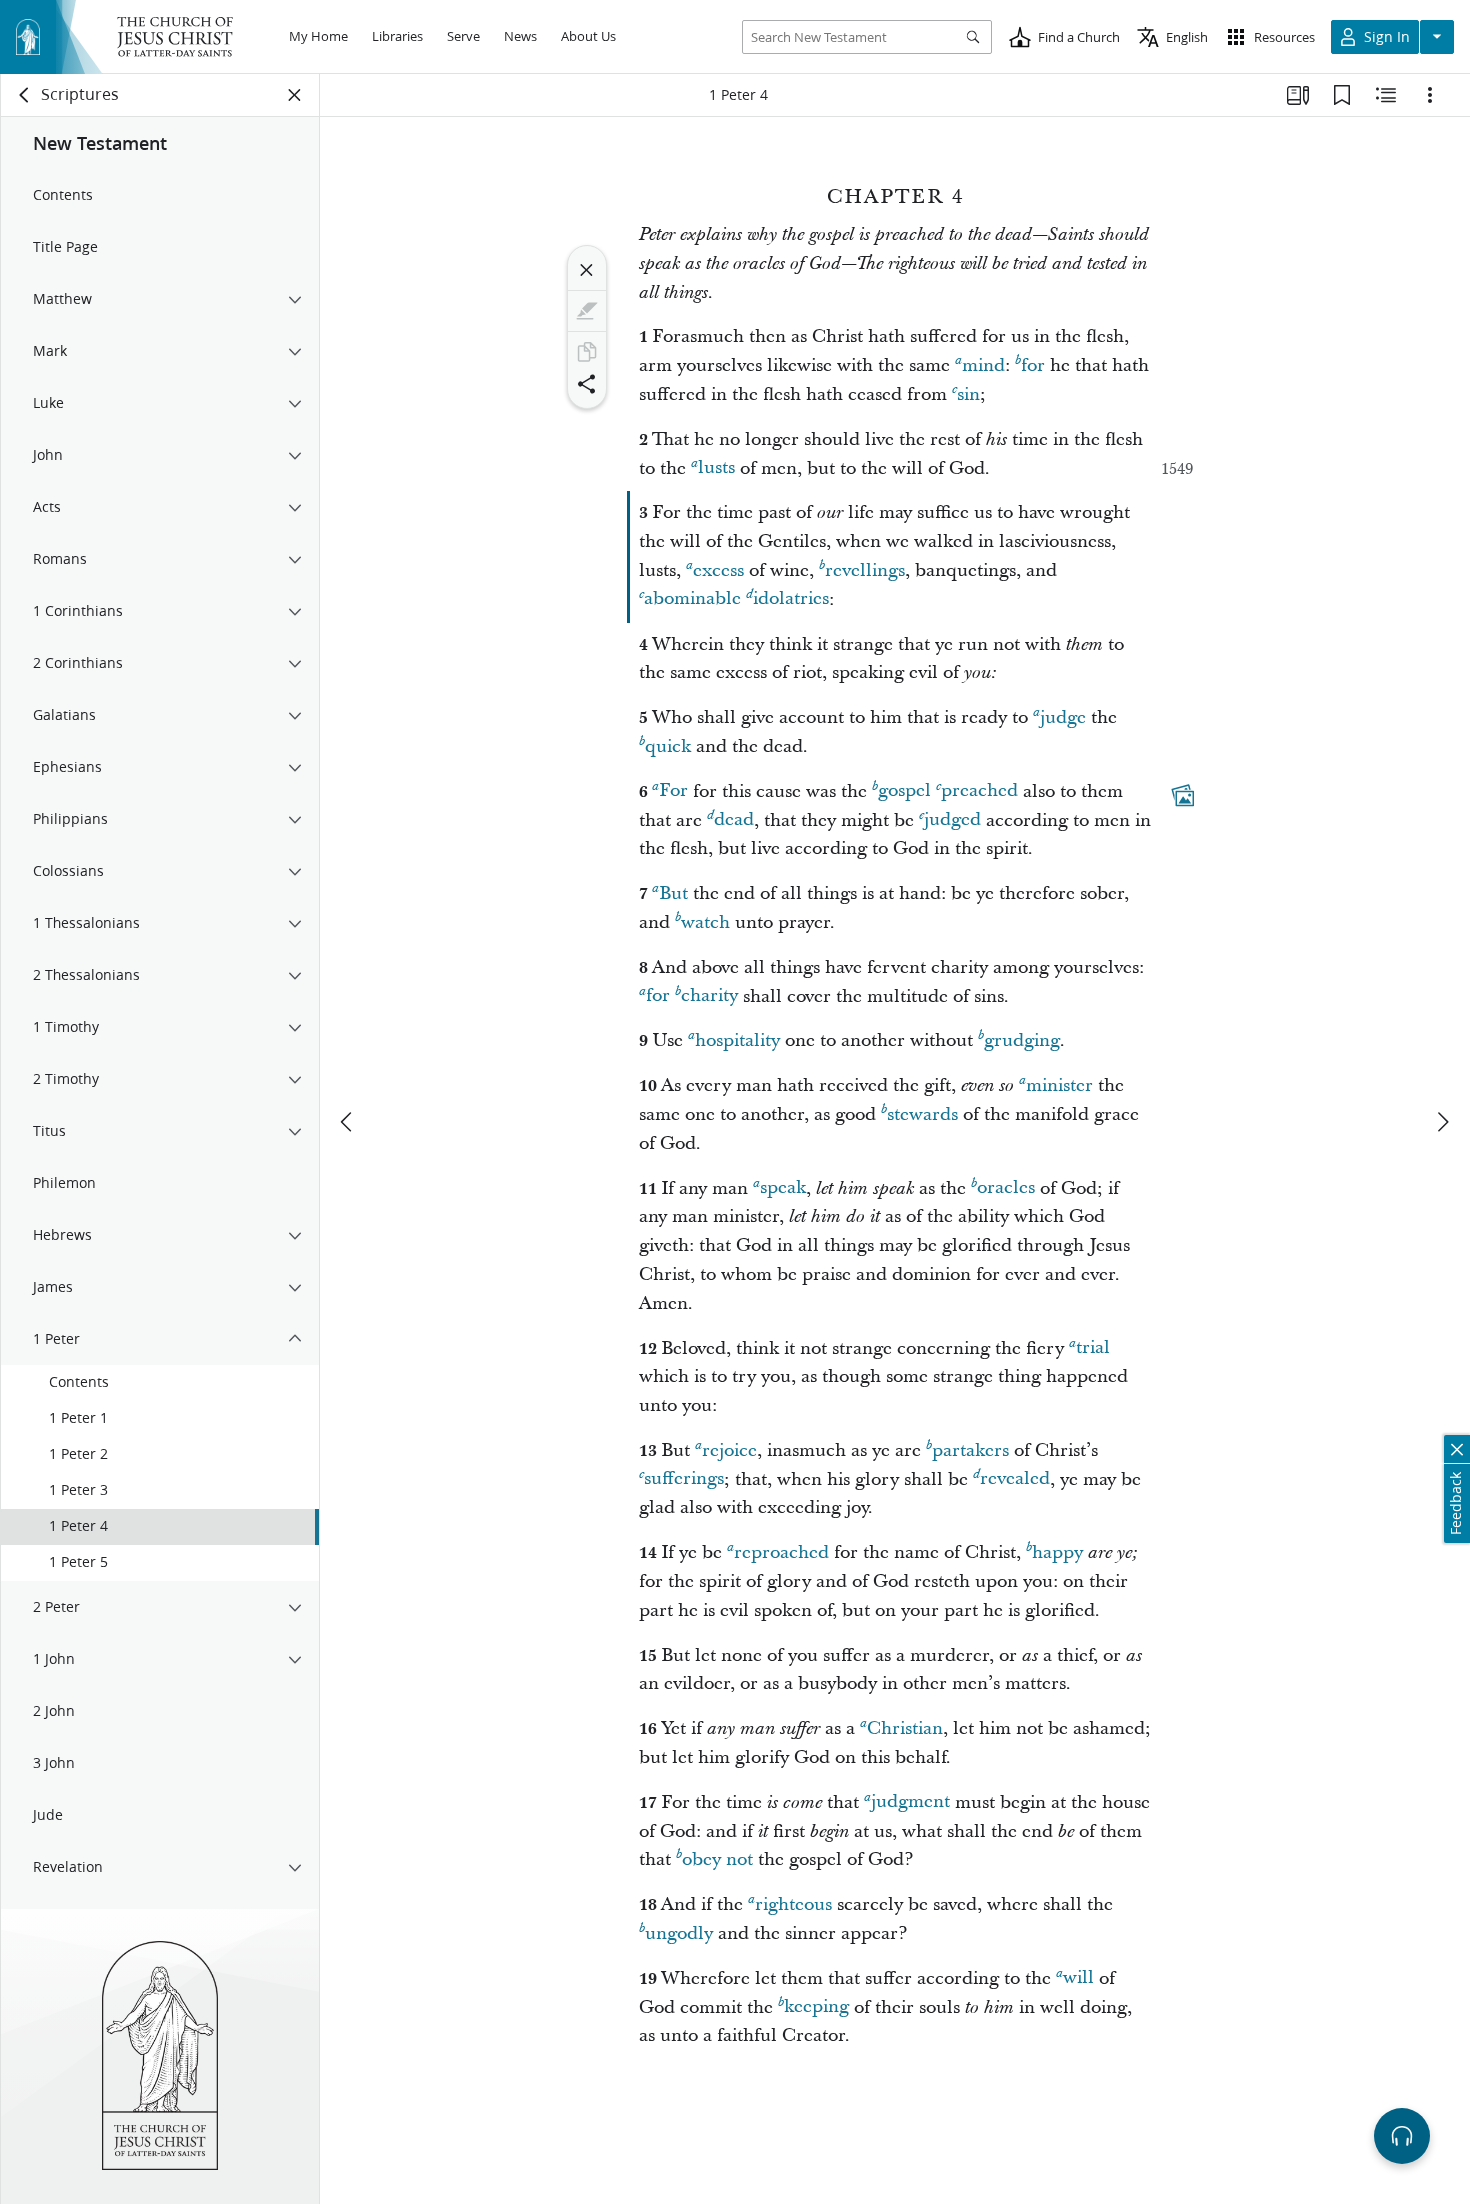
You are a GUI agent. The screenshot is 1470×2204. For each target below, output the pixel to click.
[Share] (587, 384)
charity (709, 996)
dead (734, 820)
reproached (781, 1552)
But (673, 893)
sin (968, 394)
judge (1063, 717)
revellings (865, 570)
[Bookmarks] (1342, 95)
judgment (910, 1802)
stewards (922, 1114)
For (673, 791)
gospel (904, 791)
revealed (1015, 1479)
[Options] (1430, 95)
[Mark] (587, 311)
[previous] (348, 1122)
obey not (717, 1859)
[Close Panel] (295, 95)
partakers (970, 1450)
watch (705, 922)
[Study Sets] (1298, 95)
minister (1059, 1085)
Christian (905, 1728)
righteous (793, 1904)
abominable (692, 599)
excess (718, 570)
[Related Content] (1386, 95)
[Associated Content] (1183, 795)
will (1078, 1978)
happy (1057, 1552)
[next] (1442, 1122)
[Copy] (587, 352)
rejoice (729, 1450)
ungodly (679, 1933)
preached (979, 791)
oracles (1006, 1188)
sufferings (684, 1479)
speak (783, 1188)
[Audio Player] (1402, 2136)
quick (668, 746)
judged (952, 820)
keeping (816, 2007)
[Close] (587, 270)
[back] (25, 95)
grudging (1022, 1040)
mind (983, 365)
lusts (716, 468)
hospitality (737, 1040)
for (1033, 365)
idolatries (791, 599)
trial (1093, 1348)
